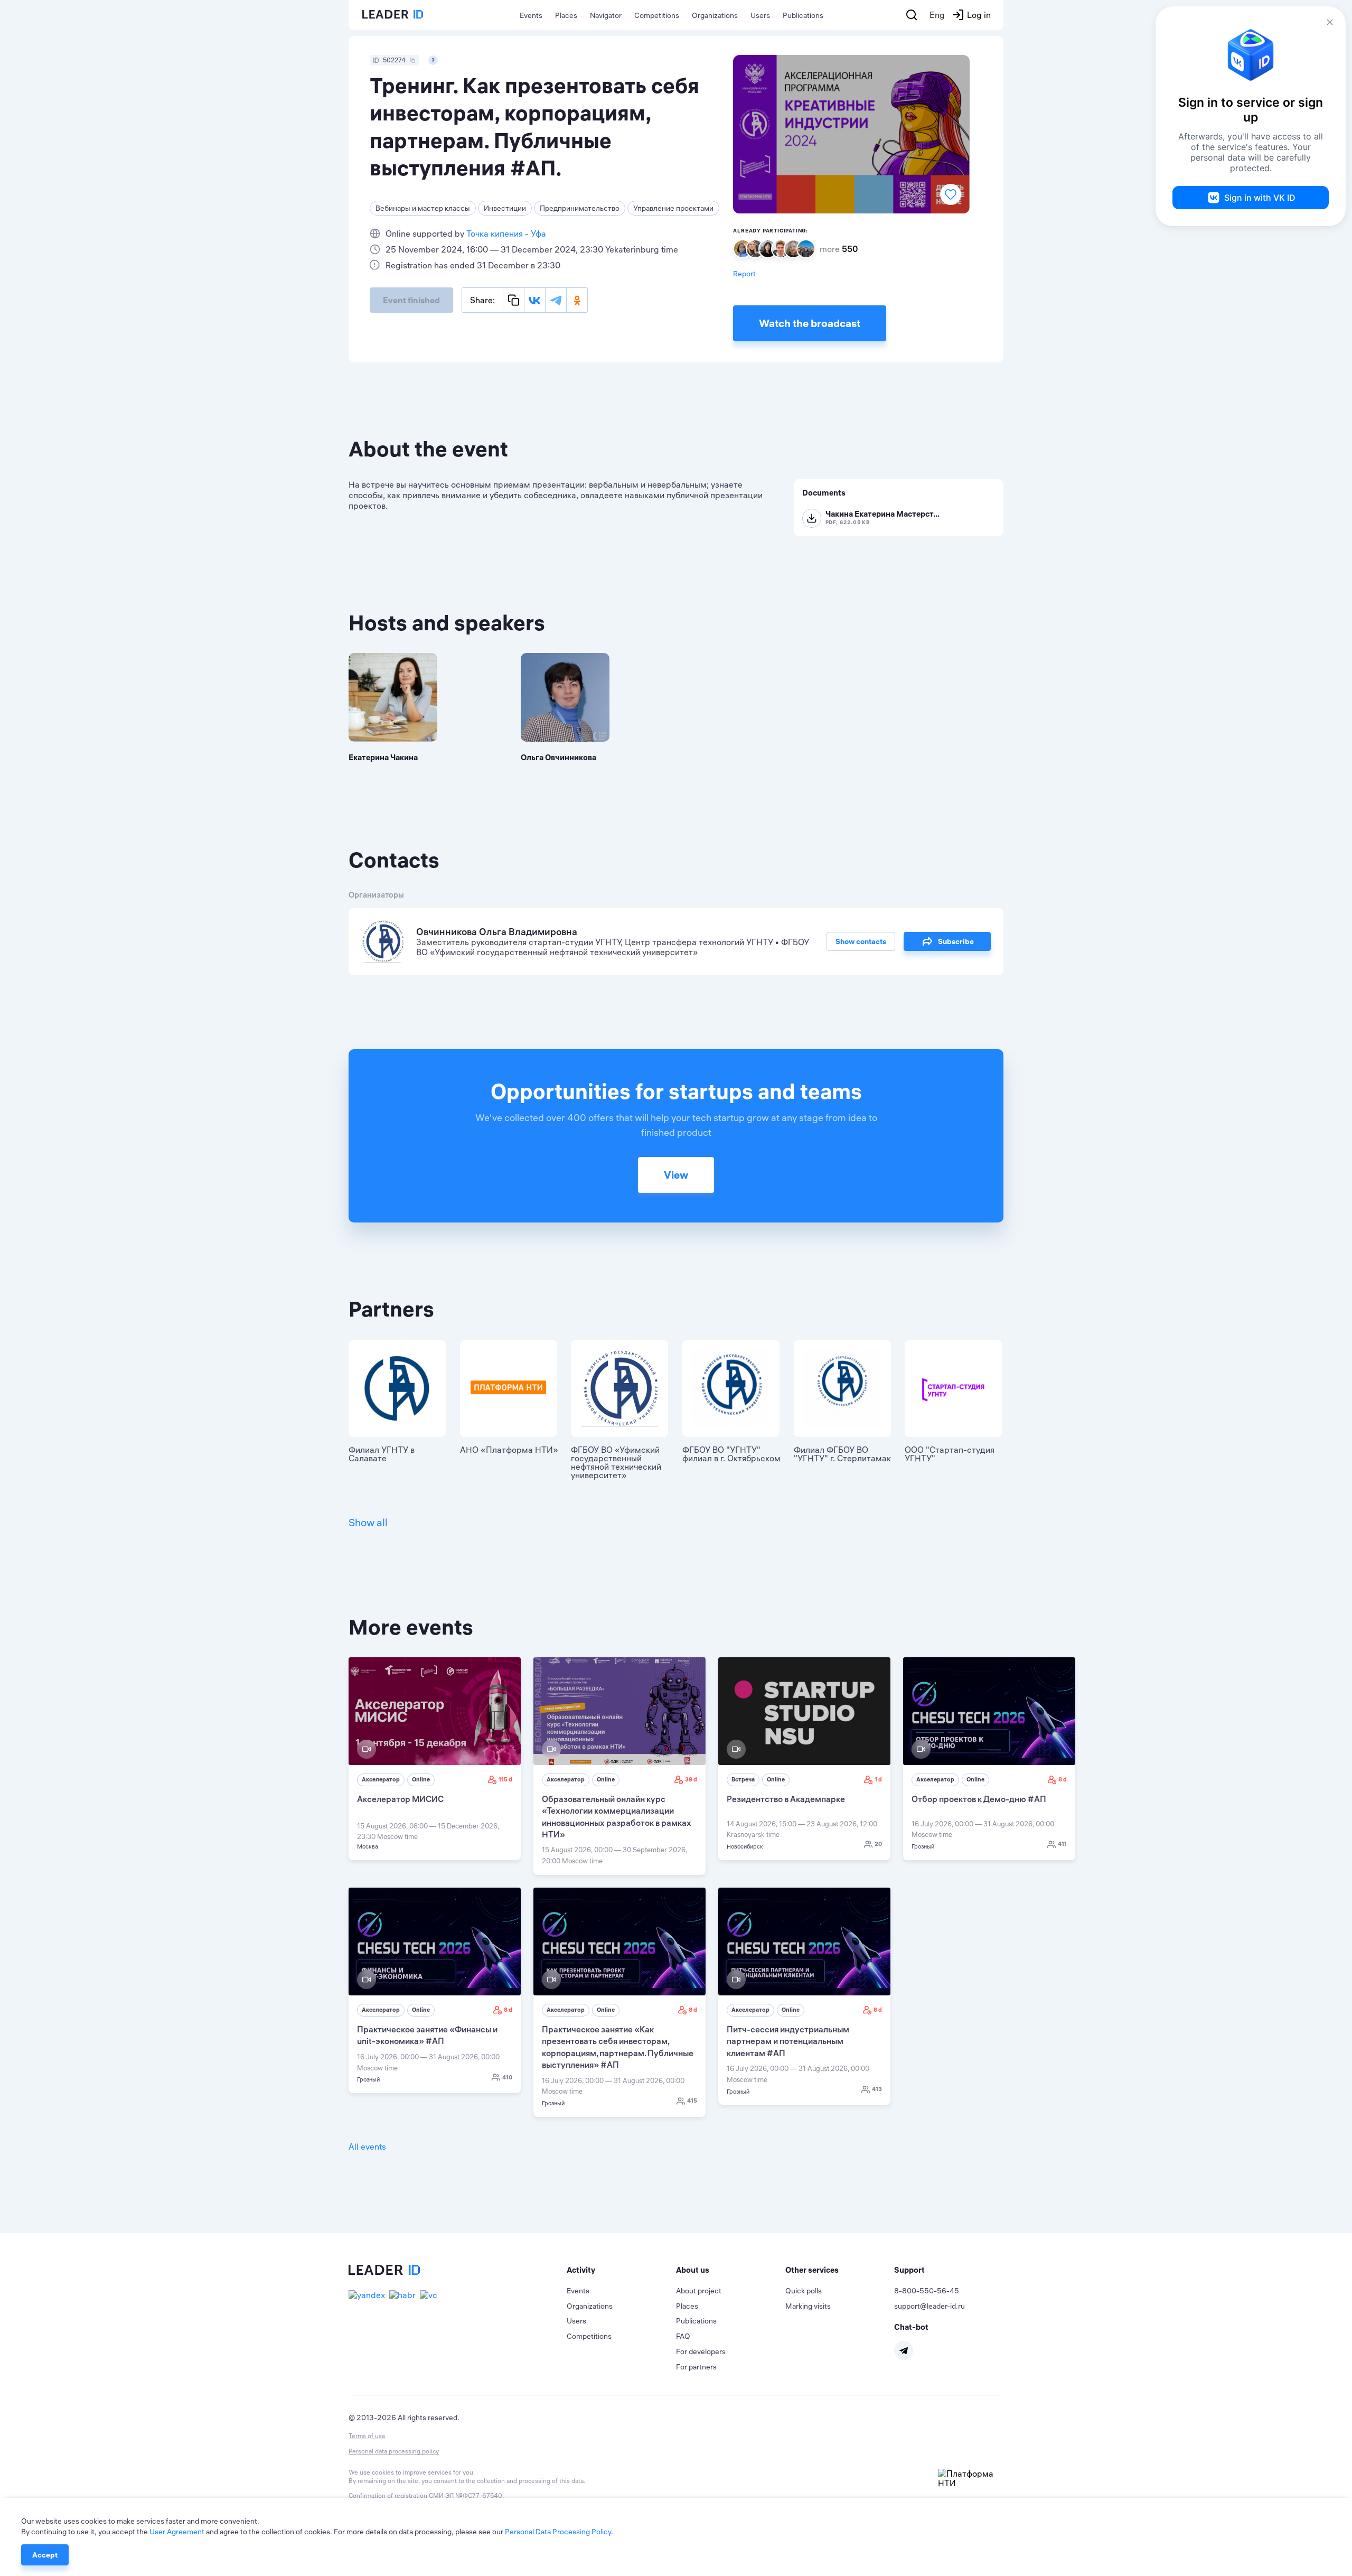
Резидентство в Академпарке (786, 1799)
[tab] (621, 2270)
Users (760, 15)
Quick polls (804, 2291)
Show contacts (861, 941)
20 (878, 1844)
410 (507, 2077)
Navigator (606, 15)
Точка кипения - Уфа (506, 234)
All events (367, 2146)
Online (421, 1779)
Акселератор (381, 1779)
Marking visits (808, 2306)
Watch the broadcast (810, 323)
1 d (878, 1779)
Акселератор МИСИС (400, 1799)
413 (877, 2089)
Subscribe (956, 941)
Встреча (743, 1779)
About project (699, 2291)
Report (744, 274)
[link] (435, 1759)
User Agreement (177, 2532)
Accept (45, 2555)
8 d (1063, 1779)
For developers (701, 2351)
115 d (505, 1779)
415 (692, 2101)
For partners (696, 2367)
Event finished (411, 300)
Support (909, 2270)
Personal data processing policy (394, 2451)
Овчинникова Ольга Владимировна (497, 932)
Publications (803, 15)
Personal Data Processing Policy (558, 2532)
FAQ (683, 2336)
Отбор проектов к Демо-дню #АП (979, 1799)
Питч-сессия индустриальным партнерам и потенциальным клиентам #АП (788, 2041)
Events (531, 15)
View (676, 1175)
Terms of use (367, 2436)
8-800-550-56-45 (927, 2291)
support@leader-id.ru (929, 2306)
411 (1062, 1844)
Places (566, 15)
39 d (691, 1779)
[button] (621, 2270)
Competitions (657, 15)
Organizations (715, 15)
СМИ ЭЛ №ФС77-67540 (466, 2495)
